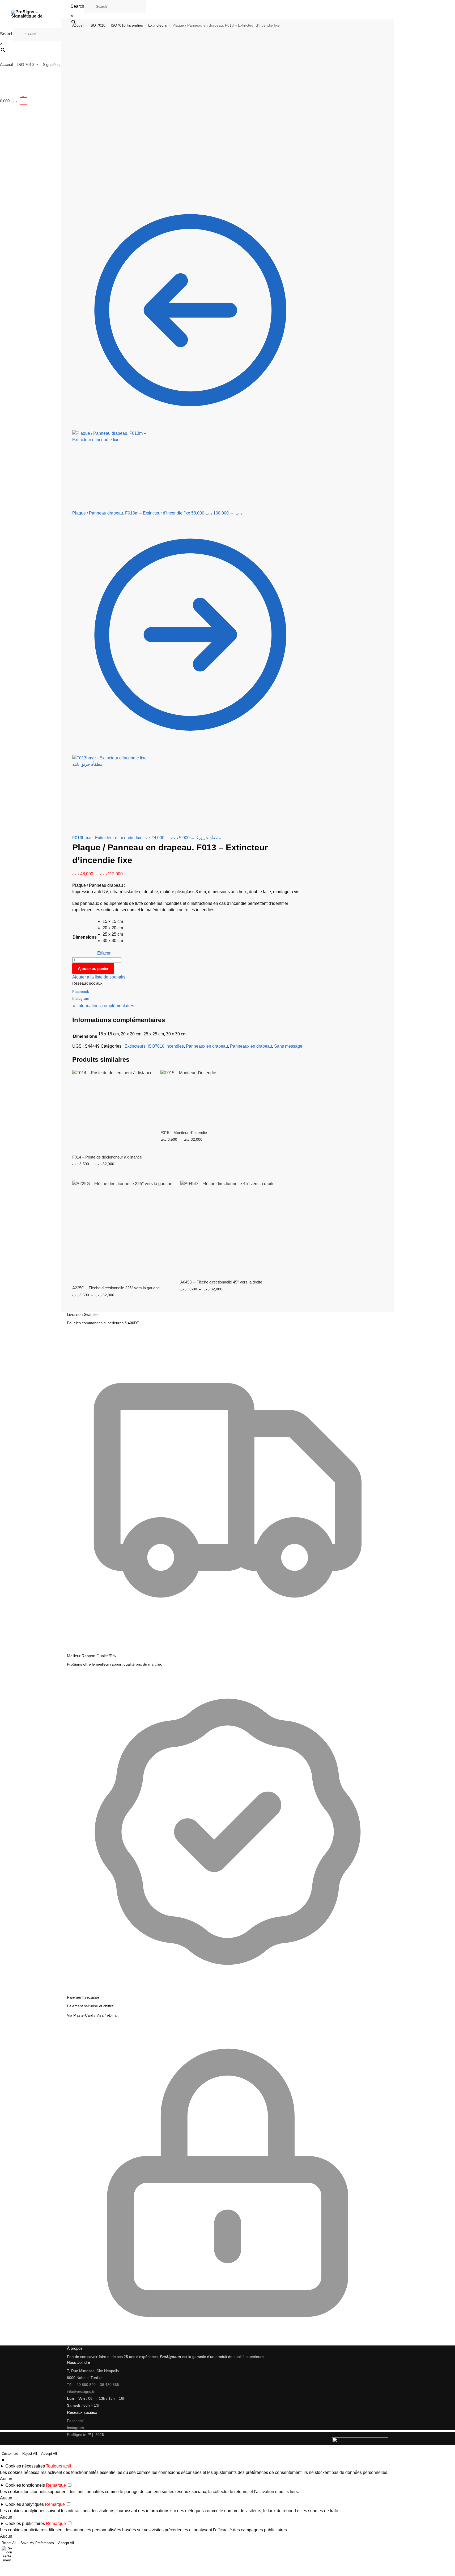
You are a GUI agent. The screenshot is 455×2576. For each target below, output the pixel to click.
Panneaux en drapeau (207, 1046)
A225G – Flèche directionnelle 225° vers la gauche (116, 1288)
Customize (10, 2454)
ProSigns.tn (77, 2435)
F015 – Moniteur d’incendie (184, 1133)
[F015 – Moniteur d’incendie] (188, 1098)
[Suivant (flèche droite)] (6, 2574)
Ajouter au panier (93, 969)
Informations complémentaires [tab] (106, 1006)
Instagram (81, 998)
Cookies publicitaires (25, 2523)
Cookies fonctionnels (25, 2485)
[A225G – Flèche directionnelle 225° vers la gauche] (122, 1231)
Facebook (81, 992)
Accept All (49, 2454)
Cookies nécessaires (25, 2466)
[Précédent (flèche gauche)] (2, 2574)
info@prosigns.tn (81, 2391)
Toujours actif (58, 2466)
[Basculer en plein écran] (6, 2568)
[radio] (113, 922)
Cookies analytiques (25, 2504)
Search (77, 6)
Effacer (104, 953)
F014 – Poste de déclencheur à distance (107, 1157)
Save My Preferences (37, 2543)
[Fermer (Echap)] (14, 2568)
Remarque (56, 2485)
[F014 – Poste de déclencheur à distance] (112, 1110)
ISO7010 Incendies (166, 1046)
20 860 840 (86, 2385)
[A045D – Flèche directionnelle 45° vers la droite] (227, 1228)
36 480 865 (109, 2385)
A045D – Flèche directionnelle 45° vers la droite (221, 1282)
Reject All (30, 2454)
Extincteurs (135, 1046)
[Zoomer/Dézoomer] (2, 2568)
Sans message (288, 1046)
